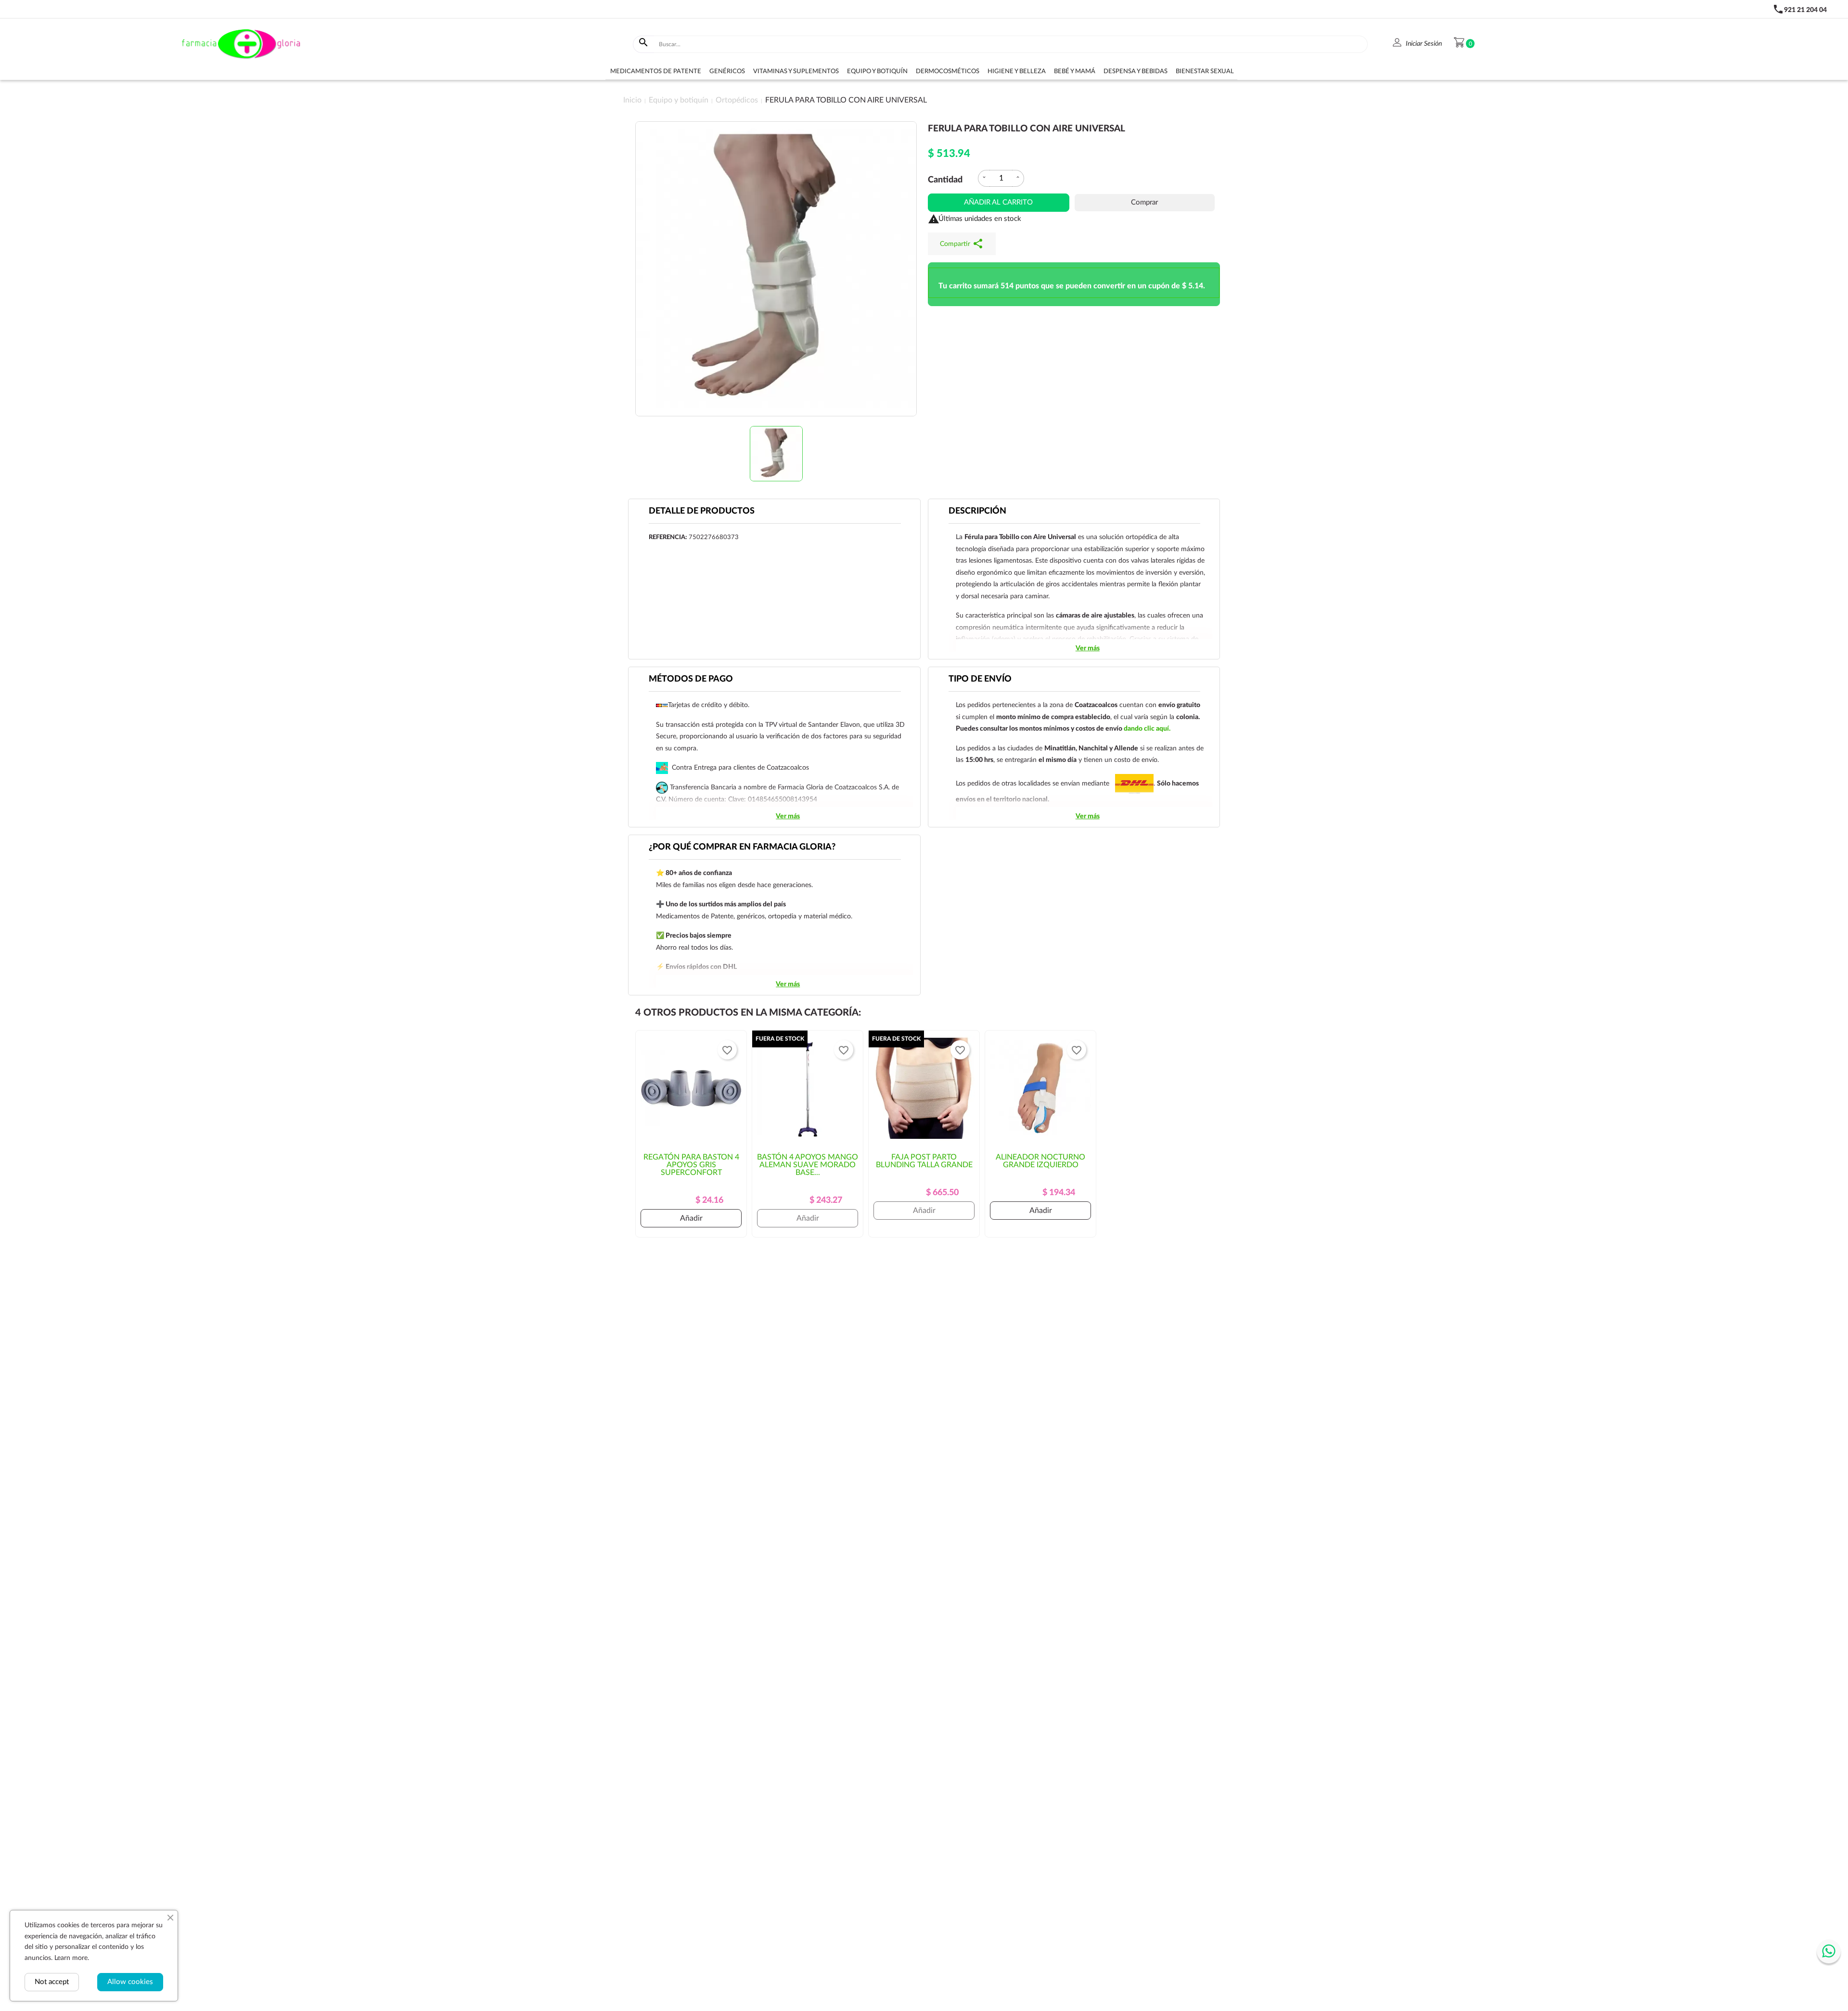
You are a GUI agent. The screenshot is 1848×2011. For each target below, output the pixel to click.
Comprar (1144, 202)
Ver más (1088, 648)
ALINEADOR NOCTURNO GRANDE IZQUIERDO (1040, 1161)
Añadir (691, 1218)
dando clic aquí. (1147, 729)
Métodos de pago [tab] (691, 679)
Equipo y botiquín (877, 71)
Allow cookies (130, 1982)
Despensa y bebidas (1136, 71)
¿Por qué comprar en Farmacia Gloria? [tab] (742, 847)
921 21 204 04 (1805, 10)
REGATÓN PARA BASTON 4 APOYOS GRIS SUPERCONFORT (691, 1165)
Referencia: (668, 537)
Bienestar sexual (1205, 71)
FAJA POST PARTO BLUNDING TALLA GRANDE (924, 1161)
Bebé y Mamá (1075, 71)
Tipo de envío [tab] (980, 679)
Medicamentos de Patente (656, 71)
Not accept (52, 1982)
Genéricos (727, 71)
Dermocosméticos (948, 71)
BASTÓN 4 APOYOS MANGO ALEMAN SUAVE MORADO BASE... (808, 1165)
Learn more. (72, 1958)
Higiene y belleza (1017, 71)
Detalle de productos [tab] (702, 511)
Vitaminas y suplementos (796, 71)
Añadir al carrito (998, 202)
